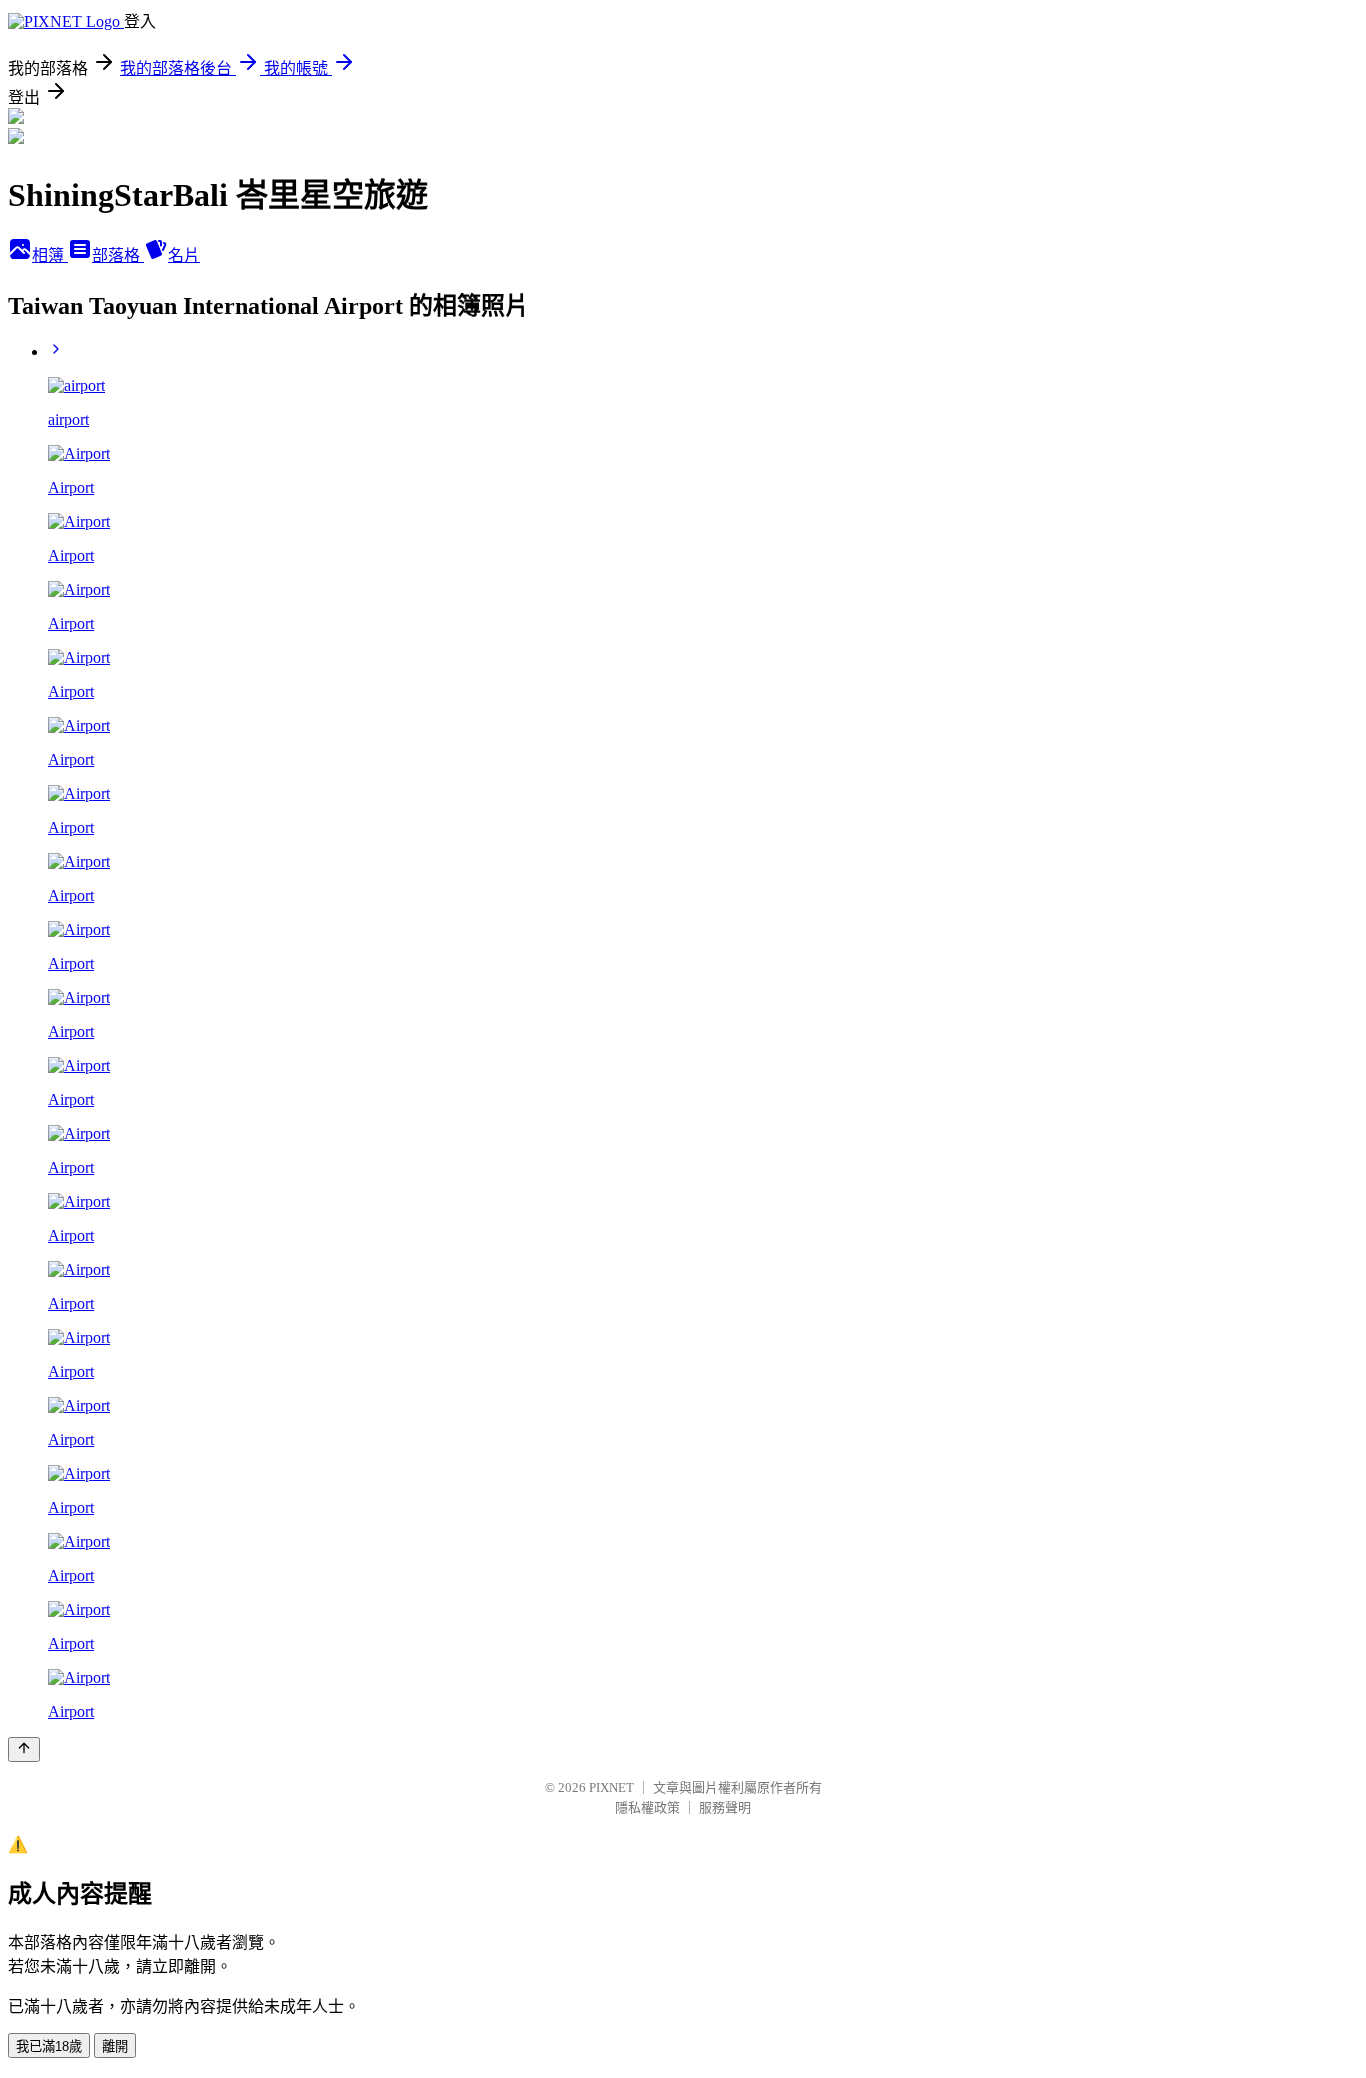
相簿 (50, 255)
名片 (184, 255)
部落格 (118, 255)
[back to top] (24, 1749)
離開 (115, 2046)
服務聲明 (725, 1807)
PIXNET (611, 1787)
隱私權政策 (647, 1807)
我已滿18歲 (49, 2046)
